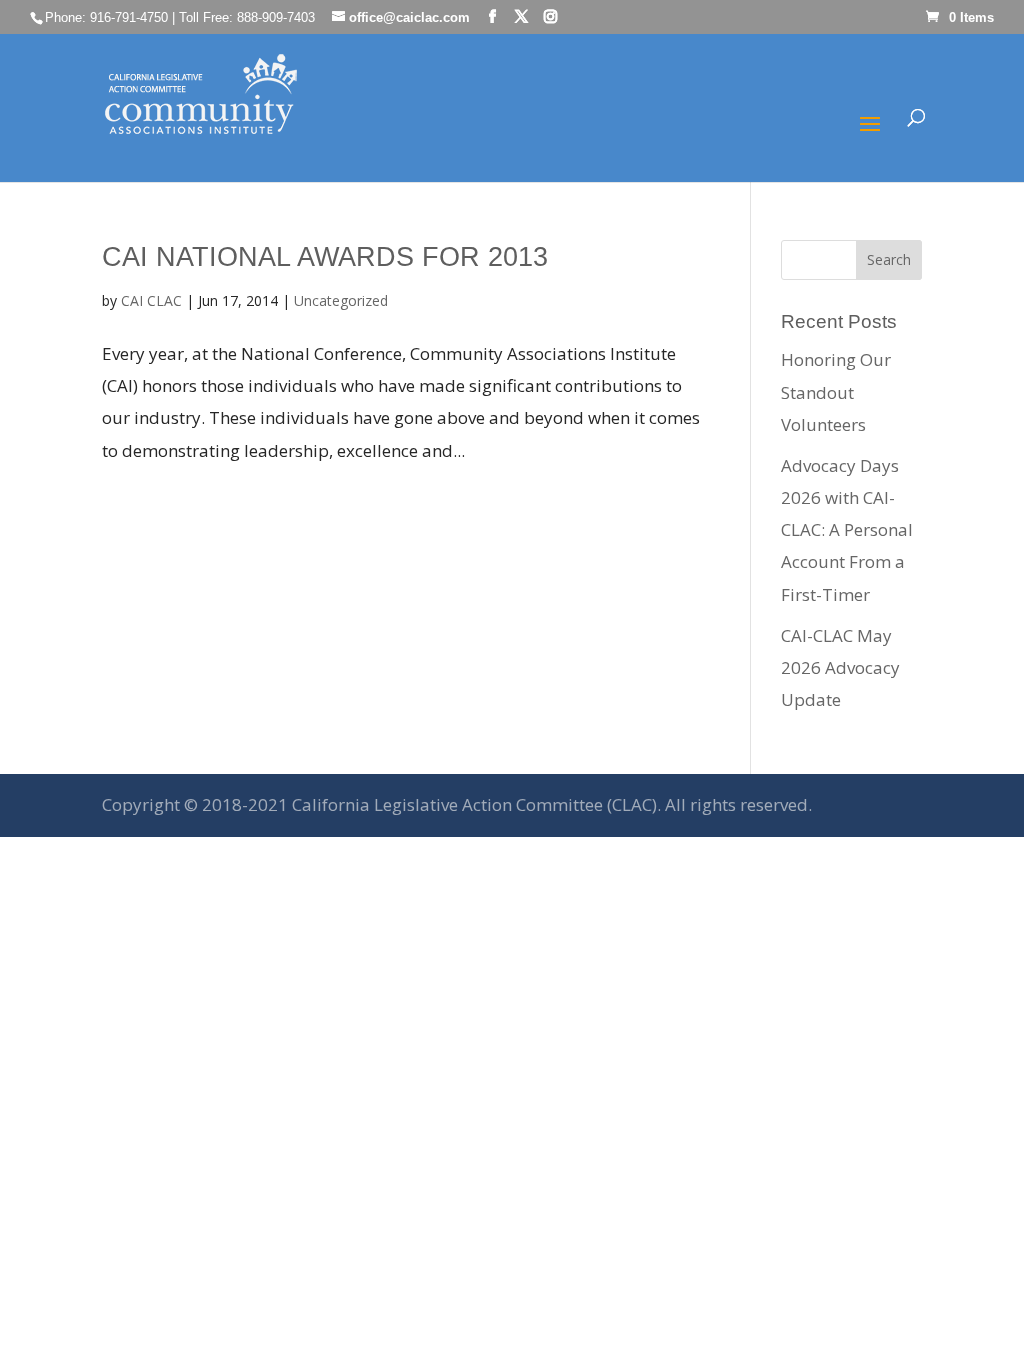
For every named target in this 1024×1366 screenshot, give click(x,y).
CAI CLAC (151, 300)
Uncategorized (341, 300)
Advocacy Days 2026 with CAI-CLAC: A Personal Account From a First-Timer (847, 530)
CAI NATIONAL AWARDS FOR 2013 (325, 257)
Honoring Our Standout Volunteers (836, 392)
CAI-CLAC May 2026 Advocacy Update (840, 668)
